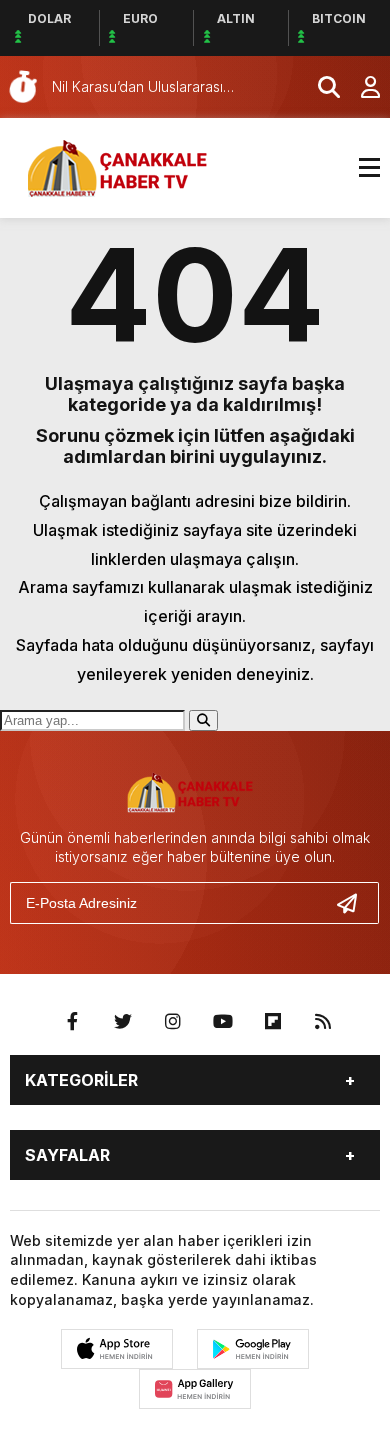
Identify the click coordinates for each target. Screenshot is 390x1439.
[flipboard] (273, 1022)
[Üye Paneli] (360, 87)
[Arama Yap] (320, 87)
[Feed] (323, 1022)
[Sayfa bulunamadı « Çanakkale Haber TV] (125, 166)
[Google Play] (253, 1349)
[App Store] (117, 1349)
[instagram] (173, 1022)
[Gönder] (355, 903)
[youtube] (223, 1022)
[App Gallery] (195, 1389)
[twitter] (123, 1022)
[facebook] (73, 1022)
